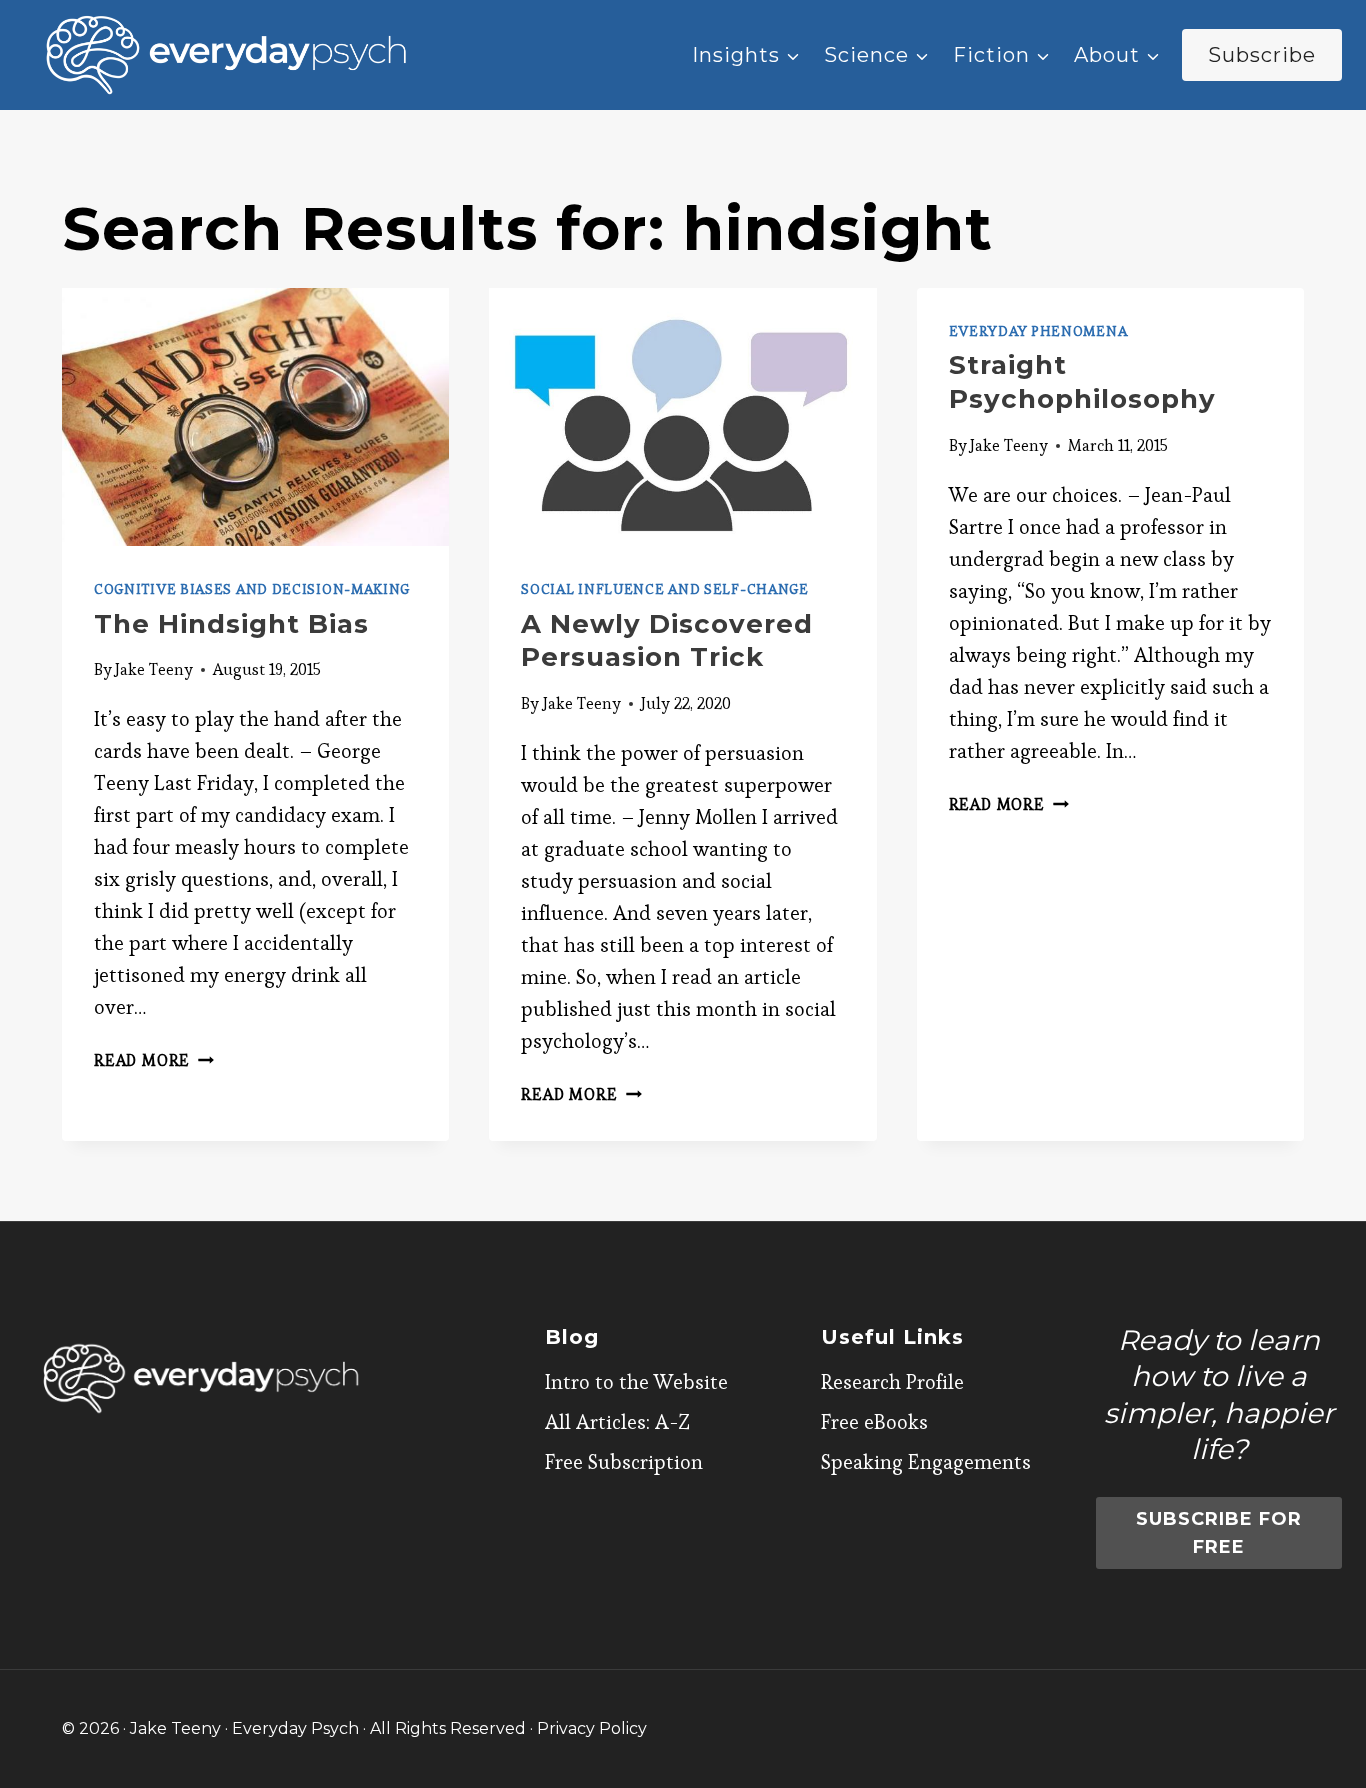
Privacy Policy (592, 1728)
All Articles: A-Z (617, 1422)
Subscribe (1262, 55)
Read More (154, 1060)
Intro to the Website (636, 1382)
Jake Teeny (154, 669)
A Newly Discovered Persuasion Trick (667, 641)
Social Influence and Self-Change (664, 589)
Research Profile (892, 1382)
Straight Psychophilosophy (1082, 382)
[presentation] (255, 417)
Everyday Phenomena (1038, 331)
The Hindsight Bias (231, 624)
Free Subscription (624, 1462)
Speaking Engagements (926, 1462)
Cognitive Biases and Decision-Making (252, 589)
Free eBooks (874, 1422)
